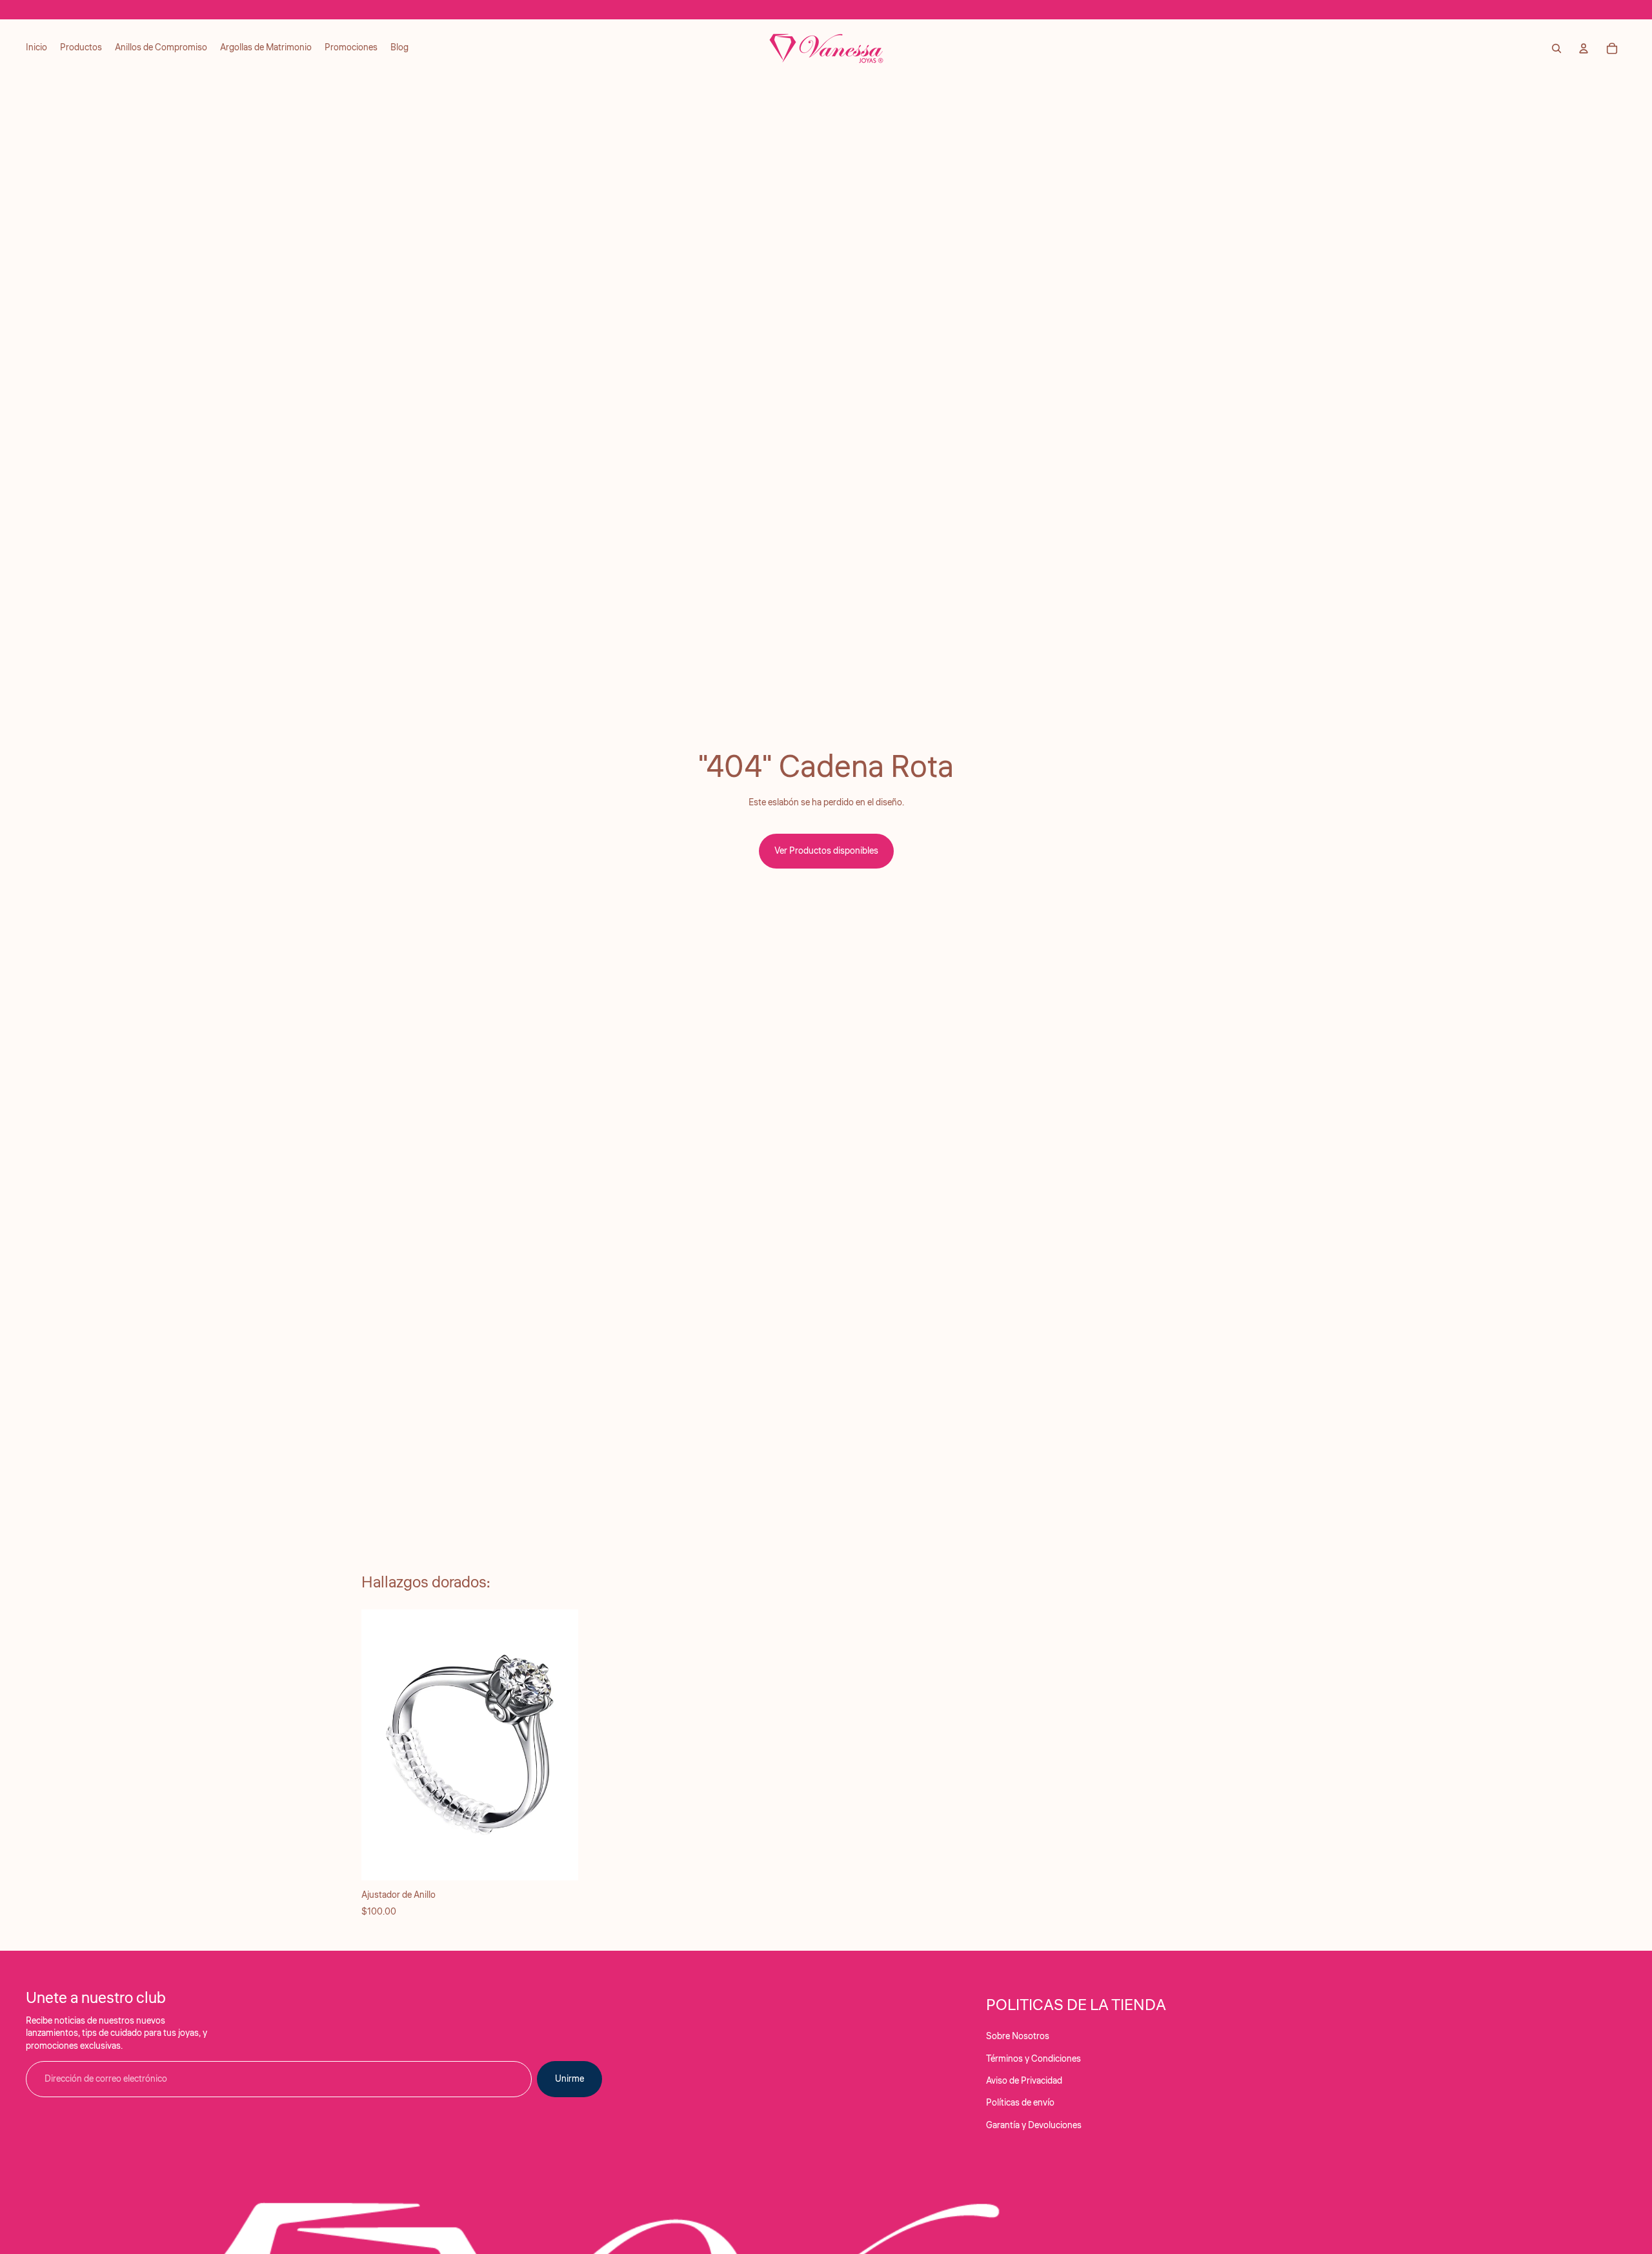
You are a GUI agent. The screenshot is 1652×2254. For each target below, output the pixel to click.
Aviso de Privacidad (1024, 2081)
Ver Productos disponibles (826, 851)
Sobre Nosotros (1018, 2037)
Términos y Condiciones (1033, 2059)
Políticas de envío (1020, 2103)
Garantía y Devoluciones (1034, 2126)
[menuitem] (36, 48)
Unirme (569, 2079)
